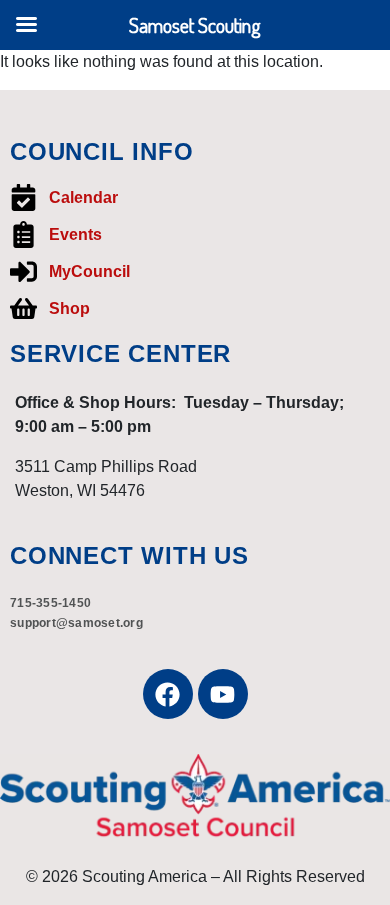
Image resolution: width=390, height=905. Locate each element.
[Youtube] (223, 694)
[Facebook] (168, 694)
